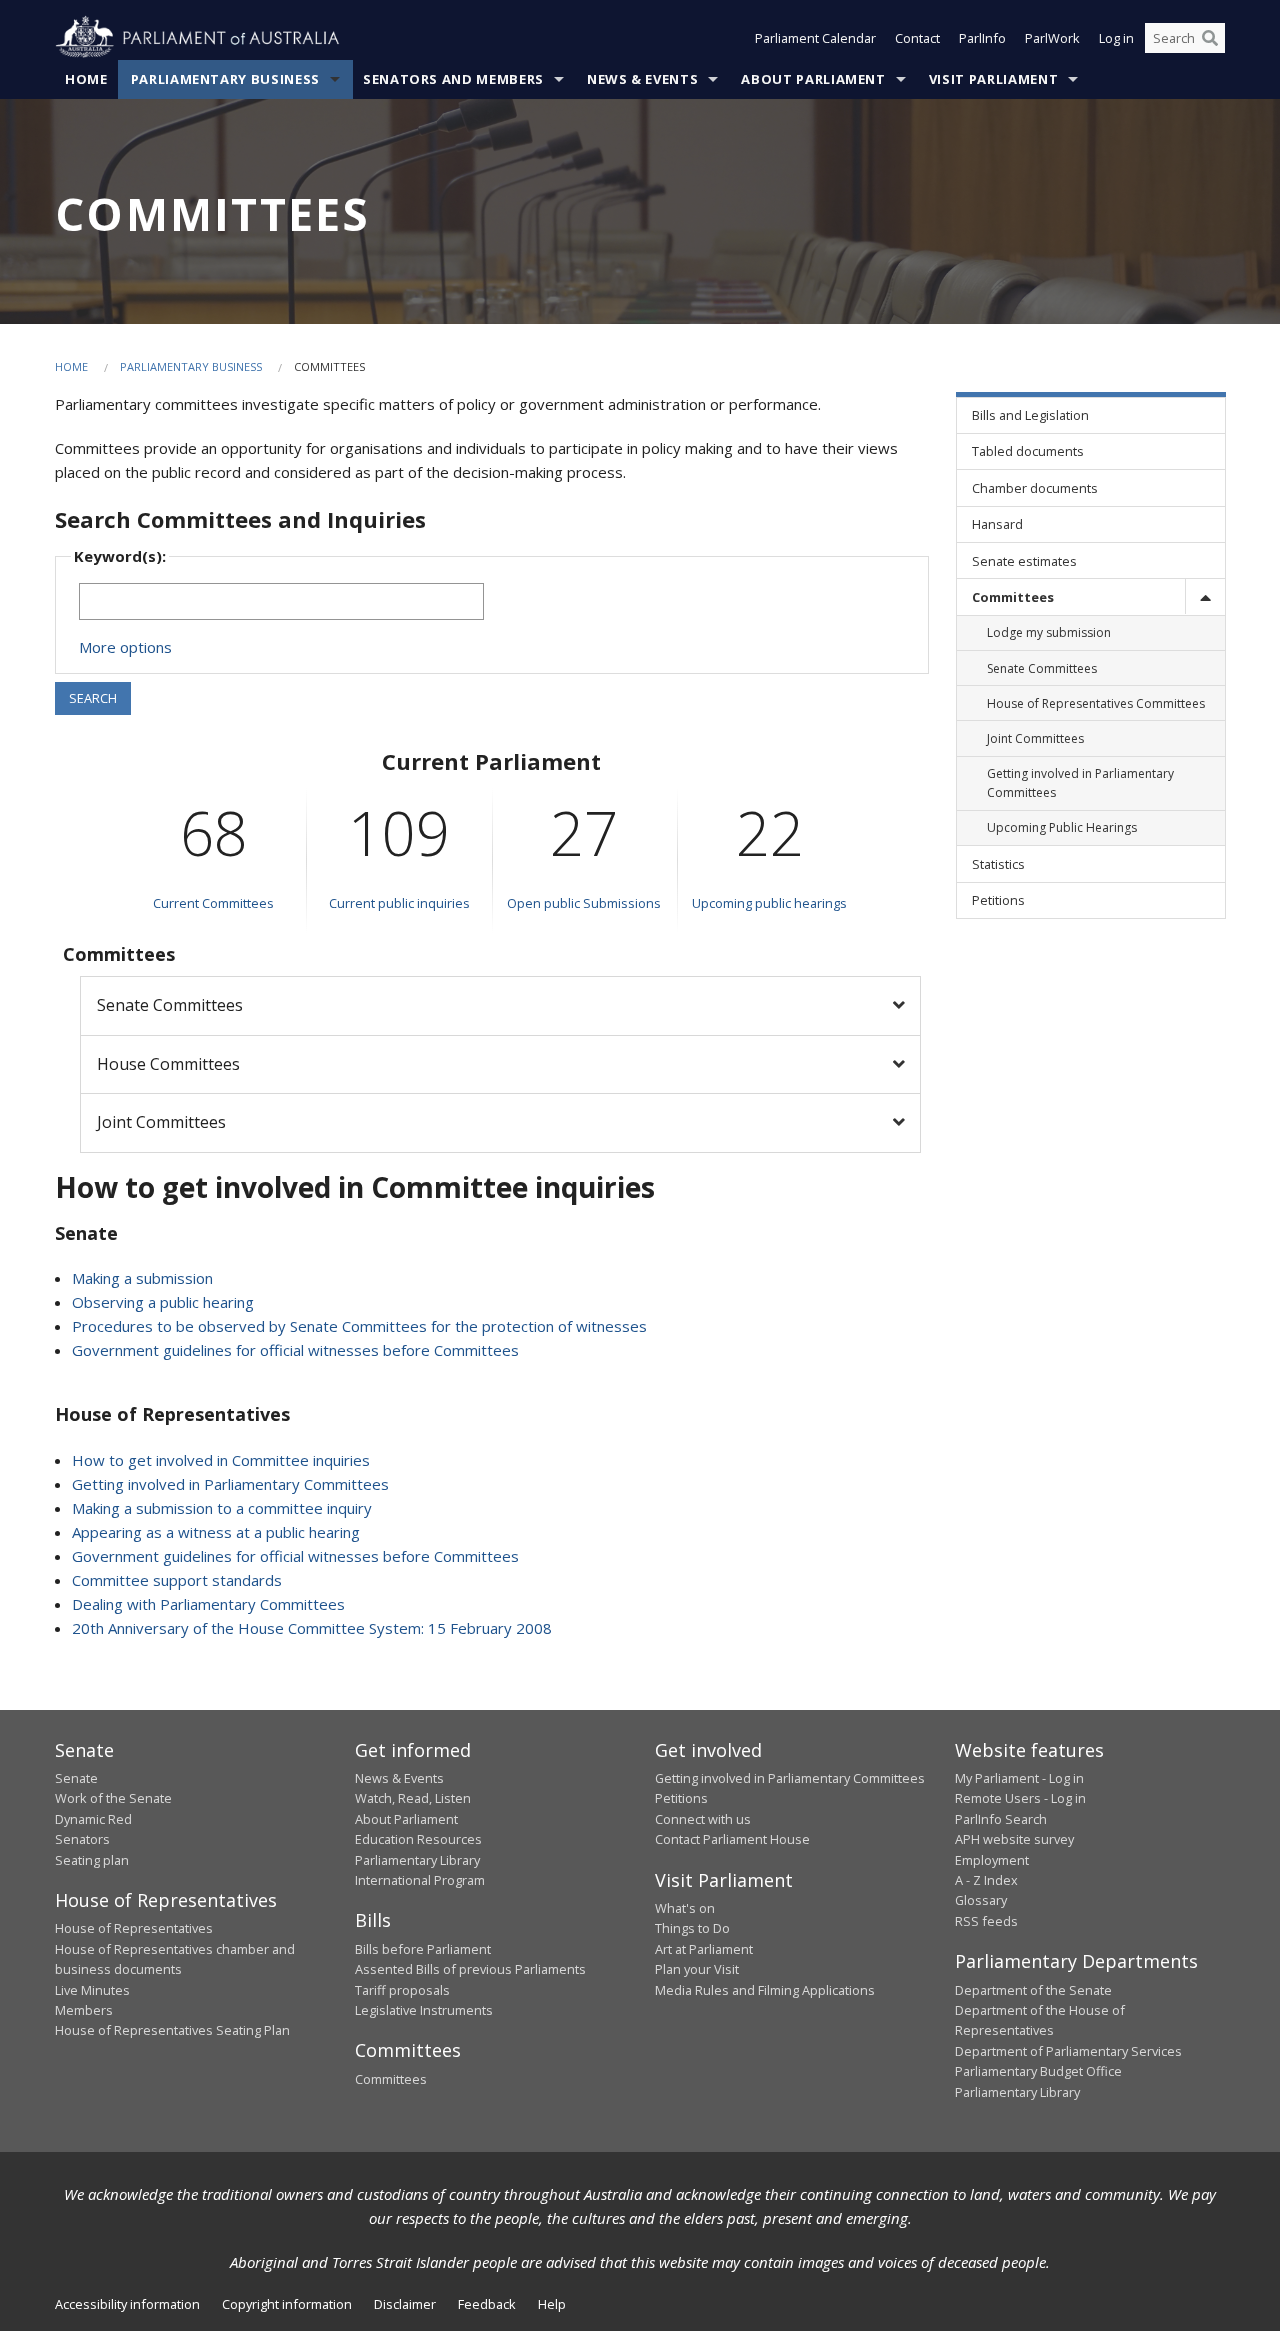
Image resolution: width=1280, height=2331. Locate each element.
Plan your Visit (697, 1969)
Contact (917, 38)
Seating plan (92, 1860)
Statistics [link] (998, 864)
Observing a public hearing (163, 1302)
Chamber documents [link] (1035, 488)
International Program (420, 1880)
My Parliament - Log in (1019, 1778)
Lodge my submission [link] (1049, 632)
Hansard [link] (997, 524)
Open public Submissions (584, 903)
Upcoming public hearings (769, 903)
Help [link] (552, 2304)
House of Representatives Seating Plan (172, 2030)
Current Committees (213, 903)
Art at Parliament (704, 1949)
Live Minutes (92, 1990)
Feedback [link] (487, 2304)
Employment (992, 1860)
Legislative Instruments (424, 2010)
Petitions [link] (998, 900)
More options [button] (125, 647)
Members (84, 2010)
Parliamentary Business (225, 79)
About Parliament (813, 79)
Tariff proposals (402, 1990)
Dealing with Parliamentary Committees (208, 1604)
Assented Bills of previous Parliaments (470, 1969)
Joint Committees (161, 1122)
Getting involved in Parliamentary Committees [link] (1080, 783)
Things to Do (692, 1928)
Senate (76, 1778)
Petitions (681, 1798)
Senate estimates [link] (1024, 561)
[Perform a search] (1210, 38)
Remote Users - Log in (1020, 1798)
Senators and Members (453, 79)
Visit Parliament (993, 79)
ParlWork (1052, 38)
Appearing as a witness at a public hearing (216, 1532)
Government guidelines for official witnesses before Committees (295, 1350)
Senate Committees (170, 1005)
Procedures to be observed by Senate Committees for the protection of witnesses (359, 1326)
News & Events (642, 79)
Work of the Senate (113, 1798)
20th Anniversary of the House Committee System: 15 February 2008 (312, 1628)
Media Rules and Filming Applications (765, 1990)
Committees (391, 2079)
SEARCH (93, 698)
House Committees (168, 1064)
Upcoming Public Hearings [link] (1062, 827)
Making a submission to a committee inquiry (222, 1508)
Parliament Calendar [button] (815, 38)
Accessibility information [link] (127, 2304)
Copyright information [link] (287, 2304)
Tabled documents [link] (1028, 451)
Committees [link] (1013, 597)
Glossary (981, 1900)
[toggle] (1205, 596)
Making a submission (142, 1278)
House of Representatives (134, 1928)
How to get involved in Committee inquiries (221, 1460)
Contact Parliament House (732, 1839)
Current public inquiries (399, 903)
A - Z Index (986, 1880)
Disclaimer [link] (405, 2304)
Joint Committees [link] (1035, 738)
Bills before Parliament (423, 1949)
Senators (82, 1839)
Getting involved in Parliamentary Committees (230, 1484)
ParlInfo (982, 38)
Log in (1116, 38)
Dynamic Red (93, 1819)
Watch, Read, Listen (413, 1798)
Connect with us (703, 1819)
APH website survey (1014, 1839)
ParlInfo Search (1001, 1819)
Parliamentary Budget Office (1038, 2071)
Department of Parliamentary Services (1068, 2051)
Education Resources (418, 1839)
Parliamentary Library (417, 1860)
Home (86, 79)
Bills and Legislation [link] (1030, 415)
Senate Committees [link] (1042, 668)
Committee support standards (177, 1580)
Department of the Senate (1033, 1990)
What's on (685, 1908)
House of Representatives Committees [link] (1096, 703)
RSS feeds (986, 1921)
